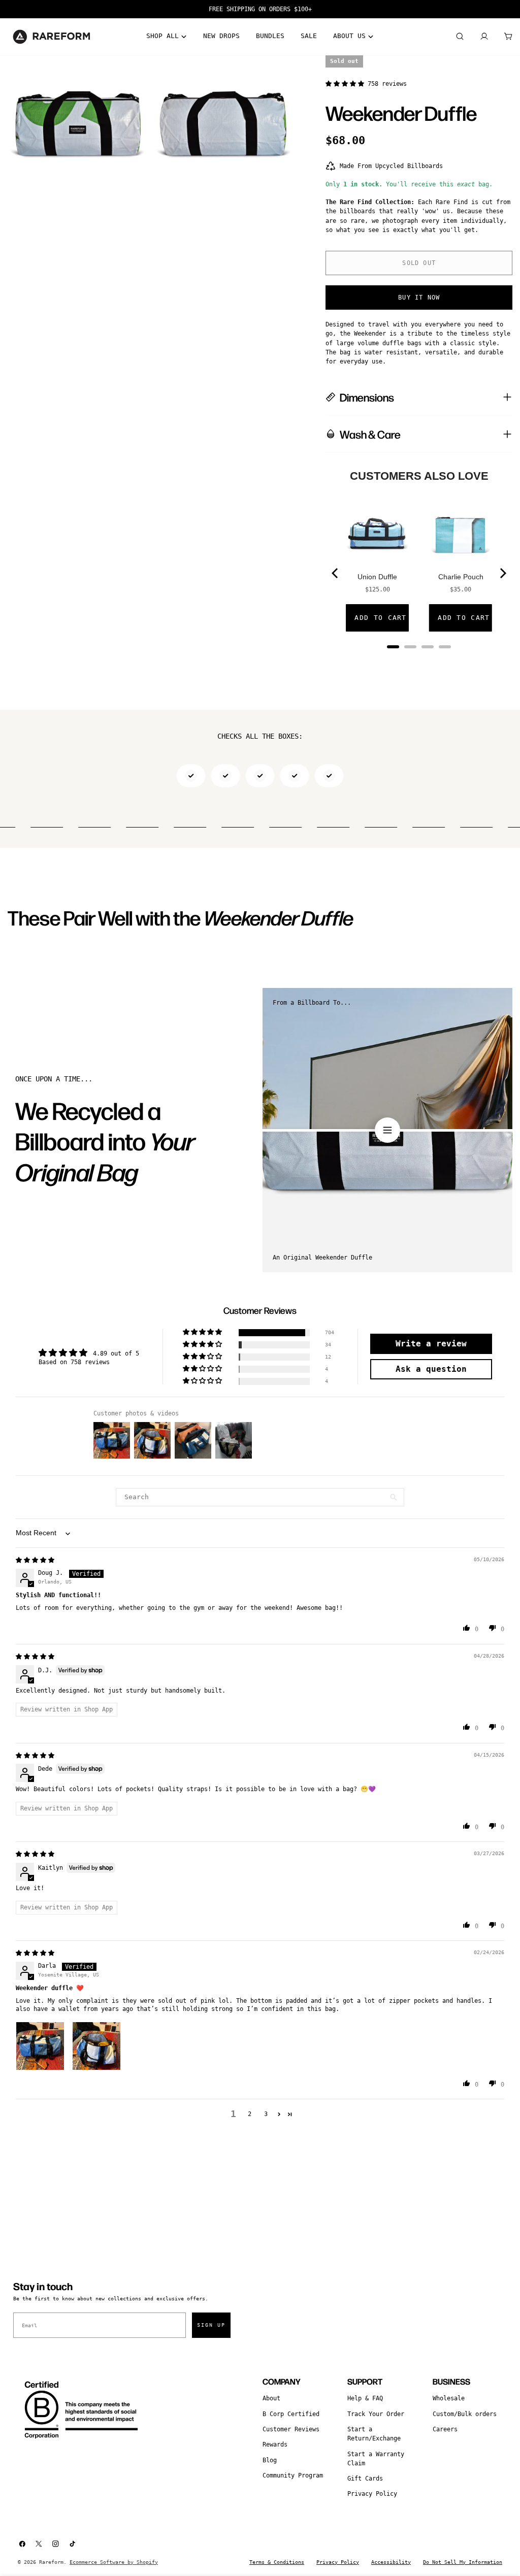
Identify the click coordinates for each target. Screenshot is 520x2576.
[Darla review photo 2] (96, 2046)
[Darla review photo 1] (40, 2046)
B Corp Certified (291, 2414)
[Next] (502, 573)
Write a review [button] (431, 1344)
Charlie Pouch (461, 577)
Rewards (275, 2445)
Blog (270, 2460)
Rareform (51, 2562)
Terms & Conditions (277, 2562)
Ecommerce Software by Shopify (114, 2562)
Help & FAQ (365, 2398)
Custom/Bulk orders (465, 2414)
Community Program (293, 2475)
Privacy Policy (372, 2494)
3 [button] (266, 2114)
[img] (35, 1560)
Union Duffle (377, 577)
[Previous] (336, 573)
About (271, 2398)
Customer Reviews (291, 2429)
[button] (347, 84)
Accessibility (391, 2562)
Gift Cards (365, 2479)
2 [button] (250, 2114)
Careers (445, 2429)
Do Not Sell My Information (463, 2562)
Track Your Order (376, 2414)
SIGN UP (211, 2325)
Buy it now (419, 298)
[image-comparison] (387, 1130)
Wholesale (449, 2398)
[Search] (460, 37)
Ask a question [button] (431, 1369)
